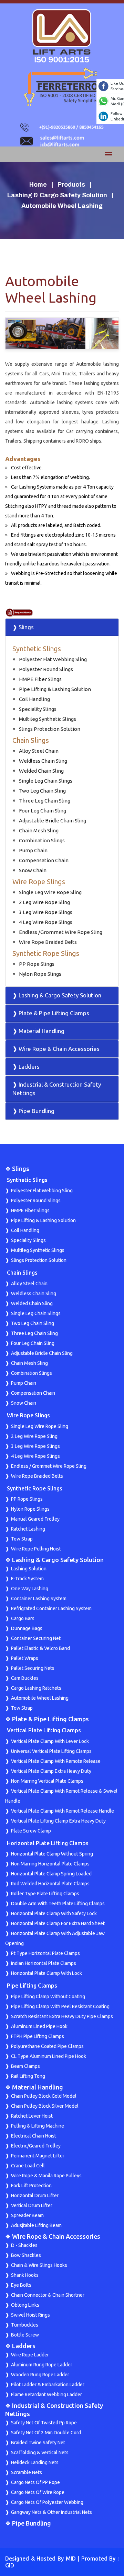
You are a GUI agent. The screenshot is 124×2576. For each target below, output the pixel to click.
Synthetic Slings (37, 649)
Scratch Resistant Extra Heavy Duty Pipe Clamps (62, 2016)
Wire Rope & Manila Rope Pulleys (46, 2176)
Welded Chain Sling (41, 771)
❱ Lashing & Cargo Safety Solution (57, 995)
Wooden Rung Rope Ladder (40, 2375)
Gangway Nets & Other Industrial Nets (51, 2512)
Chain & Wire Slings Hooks (39, 2265)
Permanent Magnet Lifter (38, 2156)
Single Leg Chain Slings (46, 781)
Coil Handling (34, 699)
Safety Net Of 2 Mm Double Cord (46, 2433)
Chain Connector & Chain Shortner (48, 2295)
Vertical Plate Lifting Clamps (44, 1730)
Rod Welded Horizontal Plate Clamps (50, 1884)
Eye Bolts (21, 2285)
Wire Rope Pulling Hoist (36, 1549)
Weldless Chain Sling (43, 761)
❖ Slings (17, 1169)
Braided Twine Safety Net (38, 2443)
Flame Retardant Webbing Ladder (46, 2394)
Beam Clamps (25, 2066)
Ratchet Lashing (28, 1529)
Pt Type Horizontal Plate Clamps (45, 1953)
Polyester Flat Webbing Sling (53, 659)
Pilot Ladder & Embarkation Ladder (48, 2385)
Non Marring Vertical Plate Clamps (47, 1781)
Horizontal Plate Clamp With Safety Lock (54, 1913)
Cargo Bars (23, 1618)
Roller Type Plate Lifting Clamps (45, 1894)
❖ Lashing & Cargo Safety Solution (54, 1560)
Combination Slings (42, 840)
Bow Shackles (26, 2255)
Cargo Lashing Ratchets (36, 1688)
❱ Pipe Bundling (33, 1111)
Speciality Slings (38, 709)
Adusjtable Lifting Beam (36, 2225)
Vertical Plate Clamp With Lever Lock (50, 1741)
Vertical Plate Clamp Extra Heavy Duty (51, 1771)
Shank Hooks (25, 2275)
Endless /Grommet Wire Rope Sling (61, 932)
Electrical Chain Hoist (34, 2136)
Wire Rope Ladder (30, 2355)
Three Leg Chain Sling (45, 801)
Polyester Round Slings (46, 669)
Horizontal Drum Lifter (35, 2196)
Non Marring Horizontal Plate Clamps (50, 1864)
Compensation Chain (44, 860)
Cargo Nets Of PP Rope (35, 2482)
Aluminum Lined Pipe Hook (39, 2026)
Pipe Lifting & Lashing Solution (55, 689)
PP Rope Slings (37, 964)
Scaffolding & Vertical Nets (40, 2452)
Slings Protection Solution (50, 729)
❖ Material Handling (34, 2087)
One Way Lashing (30, 1589)
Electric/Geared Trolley (36, 2146)
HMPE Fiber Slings (40, 679)
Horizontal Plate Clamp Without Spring (52, 1854)
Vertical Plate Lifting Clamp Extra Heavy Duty (58, 1821)
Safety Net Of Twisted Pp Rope (44, 2423)
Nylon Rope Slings (40, 974)
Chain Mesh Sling (39, 830)
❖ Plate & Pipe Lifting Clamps (47, 1719)
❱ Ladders (26, 1067)
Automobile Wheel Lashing (40, 1698)
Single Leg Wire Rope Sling (50, 892)
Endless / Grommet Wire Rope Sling (49, 1466)
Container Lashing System (39, 1599)
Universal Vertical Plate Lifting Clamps (51, 1751)
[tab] (62, 627)
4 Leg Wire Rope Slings (46, 922)
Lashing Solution (29, 1569)
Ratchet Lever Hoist (32, 2116)
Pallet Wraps (25, 1658)
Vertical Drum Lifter (32, 2205)
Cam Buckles (25, 1678)
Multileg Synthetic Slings (48, 719)
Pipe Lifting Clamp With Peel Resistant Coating (60, 2006)
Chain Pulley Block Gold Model (44, 2096)
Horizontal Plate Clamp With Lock (46, 1973)
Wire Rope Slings (39, 882)
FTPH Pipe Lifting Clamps (38, 2036)
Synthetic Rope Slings (46, 953)
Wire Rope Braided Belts (48, 942)
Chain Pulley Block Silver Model (45, 2106)
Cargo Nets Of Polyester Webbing (47, 2502)
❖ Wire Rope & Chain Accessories (53, 2236)
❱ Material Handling (38, 1031)
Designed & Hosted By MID (40, 2559)
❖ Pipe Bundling (28, 2523)
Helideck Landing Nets (35, 2462)
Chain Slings (31, 740)
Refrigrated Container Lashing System (51, 1608)
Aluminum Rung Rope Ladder (42, 2365)
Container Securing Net (36, 1638)
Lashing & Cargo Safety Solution (57, 195)
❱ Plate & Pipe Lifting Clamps (51, 1013)
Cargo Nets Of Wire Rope (38, 2492)
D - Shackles (24, 2245)
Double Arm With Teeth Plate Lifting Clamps (58, 1904)
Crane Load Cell (28, 2166)
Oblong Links (25, 2305)
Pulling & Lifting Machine (38, 2126)
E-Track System (27, 1579)
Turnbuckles (25, 2325)
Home (38, 185)
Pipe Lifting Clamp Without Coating (48, 1997)
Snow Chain (33, 870)
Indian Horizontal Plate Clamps (44, 1963)
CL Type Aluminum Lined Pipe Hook (49, 2056)
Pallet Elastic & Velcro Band (40, 1648)
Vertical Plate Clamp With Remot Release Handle (63, 1811)
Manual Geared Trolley (35, 1519)
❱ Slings (23, 627)
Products (71, 185)
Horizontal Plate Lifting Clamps (48, 1843)
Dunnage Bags (27, 1628)
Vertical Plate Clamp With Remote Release (56, 1761)
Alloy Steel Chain (39, 751)
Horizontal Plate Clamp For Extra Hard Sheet (58, 1923)
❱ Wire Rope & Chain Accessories (56, 1049)
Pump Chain (33, 850)
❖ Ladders (20, 2346)
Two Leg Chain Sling (42, 791)
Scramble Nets (27, 2472)
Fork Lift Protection (31, 2186)
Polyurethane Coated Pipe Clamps (47, 2046)
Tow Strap (22, 1539)
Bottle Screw (25, 2335)
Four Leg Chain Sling (43, 811)
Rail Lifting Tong (28, 2076)
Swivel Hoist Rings (30, 2315)
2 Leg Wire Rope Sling (44, 902)
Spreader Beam (27, 2215)
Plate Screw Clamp (31, 1831)
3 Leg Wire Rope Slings (46, 912)
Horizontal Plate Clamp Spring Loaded (51, 1874)
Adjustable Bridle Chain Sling (53, 821)
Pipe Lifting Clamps (32, 1986)
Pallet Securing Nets (33, 1668)
